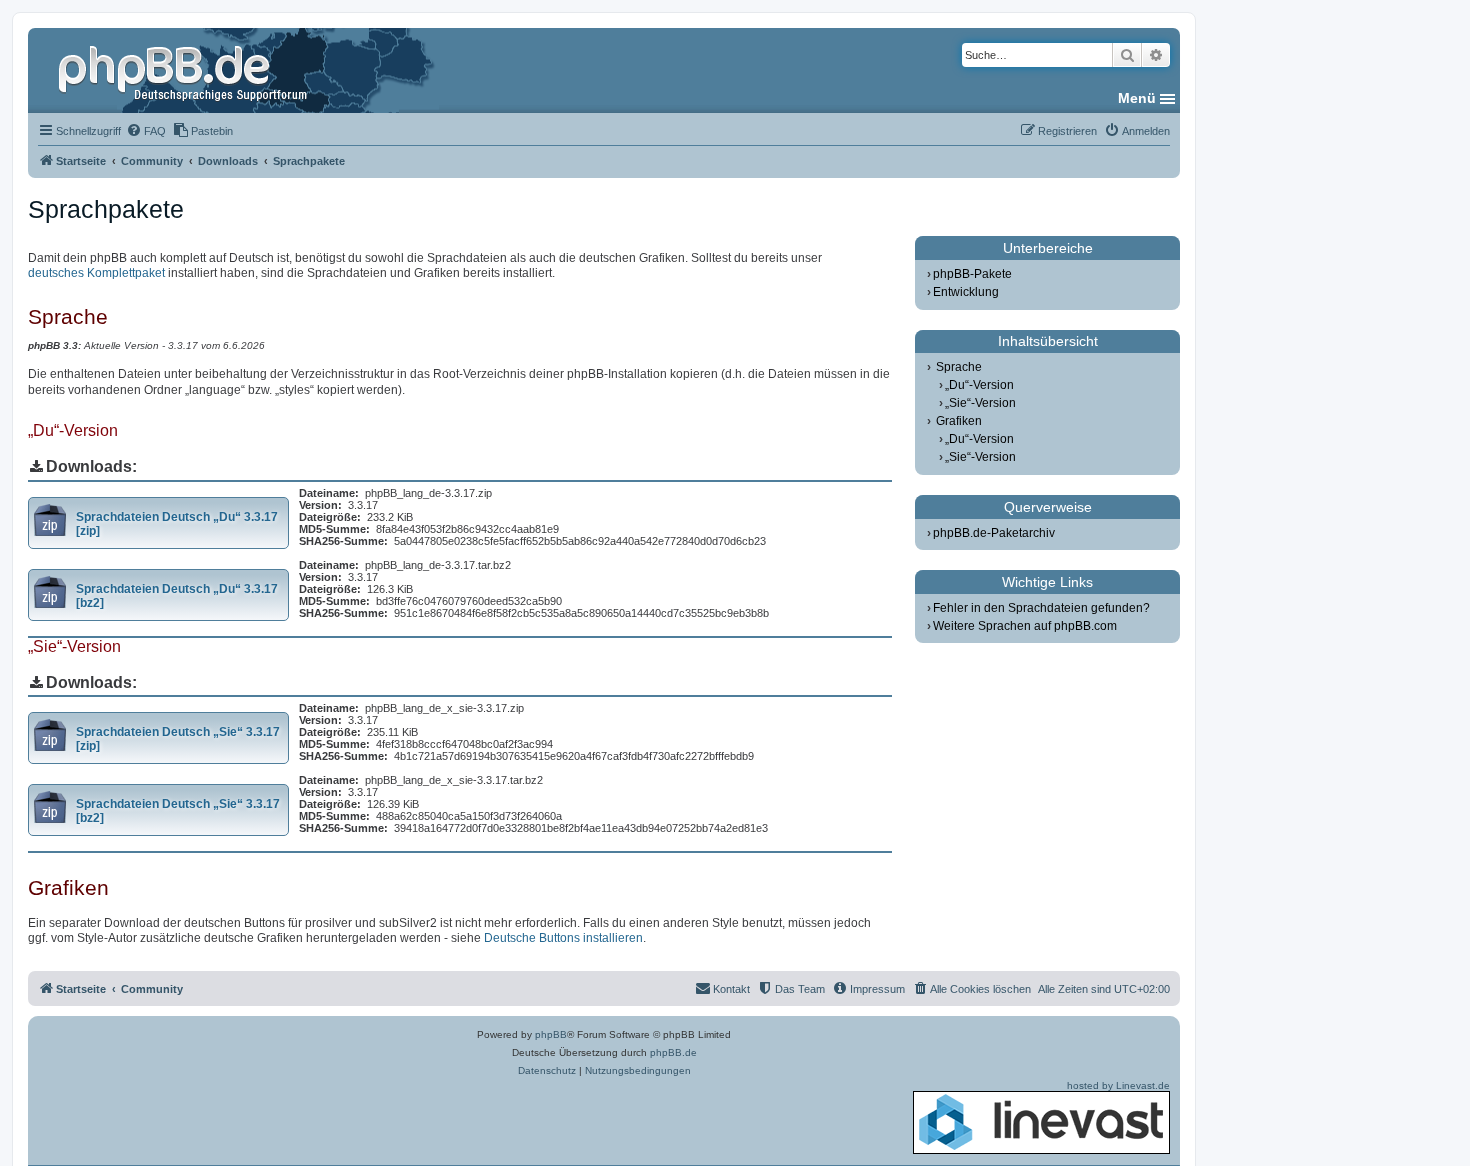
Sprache (959, 367)
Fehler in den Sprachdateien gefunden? (1041, 608)
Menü (1137, 98)
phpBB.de (673, 1052)
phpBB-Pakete (972, 274)
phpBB (551, 1034)
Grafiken (959, 421)
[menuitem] (146, 131)
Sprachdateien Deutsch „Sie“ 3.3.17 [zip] (178, 739)
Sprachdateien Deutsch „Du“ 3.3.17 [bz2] (177, 596)
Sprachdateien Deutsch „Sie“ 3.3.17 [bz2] (178, 811)
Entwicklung (966, 292)
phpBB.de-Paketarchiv (994, 533)
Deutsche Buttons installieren (563, 938)
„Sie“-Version (980, 403)
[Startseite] (185, 70)
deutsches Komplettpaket (96, 273)
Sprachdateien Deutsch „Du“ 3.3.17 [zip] (177, 524)
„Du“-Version (979, 385)
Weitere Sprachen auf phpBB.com (1025, 626)
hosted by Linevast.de (1118, 1085)
